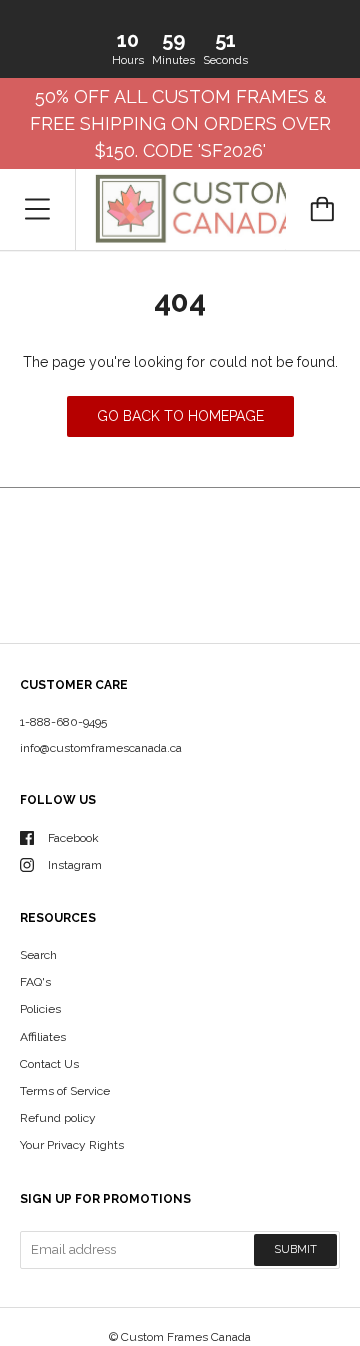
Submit (295, 1249)
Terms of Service (65, 1091)
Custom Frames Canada (186, 1337)
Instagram (75, 865)
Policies (40, 1009)
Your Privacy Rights (72, 1145)
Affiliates (43, 1037)
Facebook (73, 838)
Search (38, 955)
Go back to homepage (180, 416)
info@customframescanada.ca (101, 748)
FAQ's (35, 982)
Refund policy (58, 1118)
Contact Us (49, 1064)
